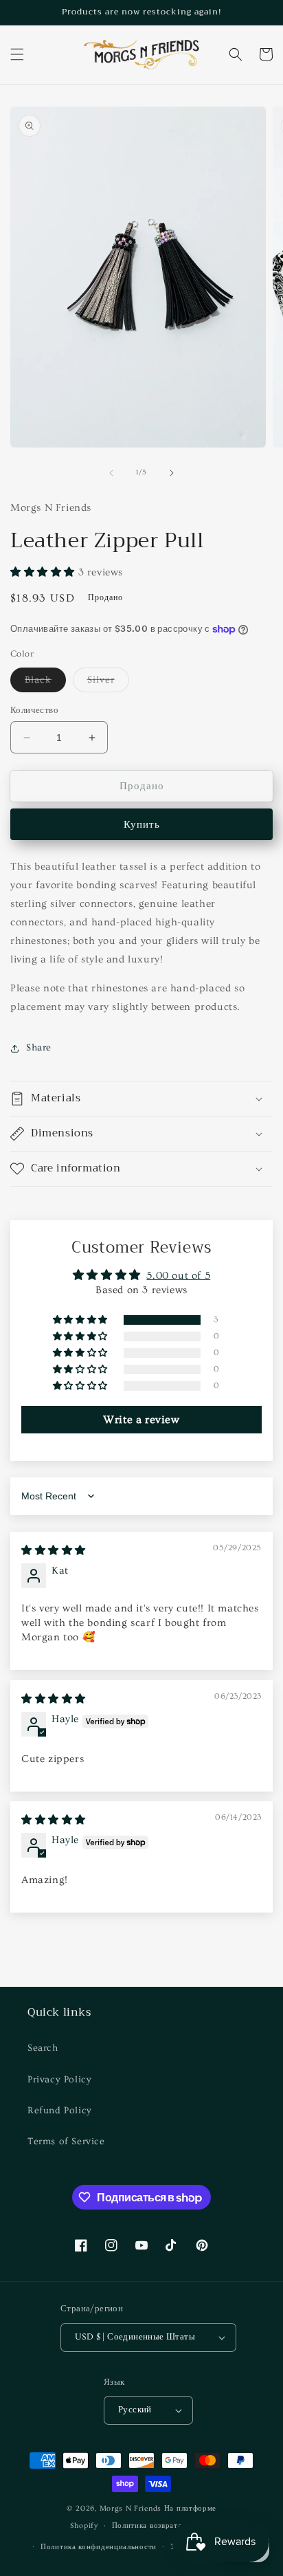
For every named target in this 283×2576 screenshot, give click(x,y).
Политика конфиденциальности (99, 2547)
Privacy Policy (59, 2080)
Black (45, 683)
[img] (54, 1551)
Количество (34, 710)
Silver (108, 683)
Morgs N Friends (131, 2508)
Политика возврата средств (163, 2525)
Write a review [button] (141, 1420)
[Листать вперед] (172, 473)
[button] (17, 54)
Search (43, 2048)
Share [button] (39, 1048)
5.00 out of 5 (178, 1276)
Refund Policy (60, 2111)
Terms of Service (66, 2142)
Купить (142, 825)
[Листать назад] (111, 473)
